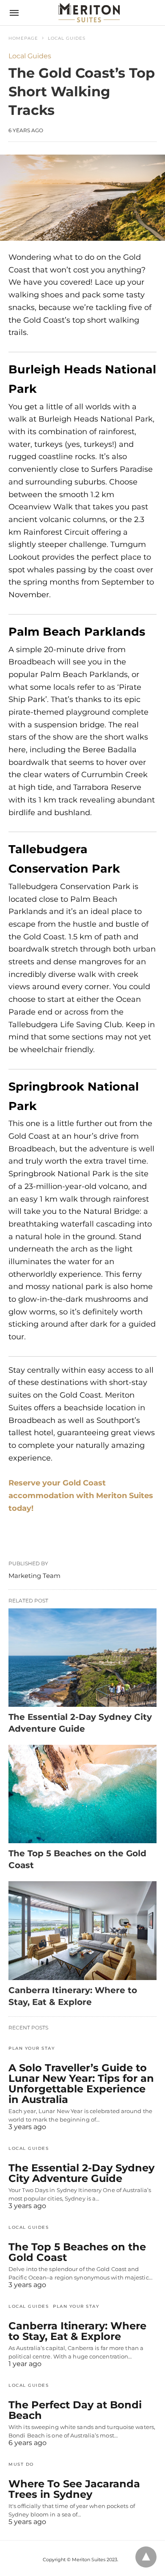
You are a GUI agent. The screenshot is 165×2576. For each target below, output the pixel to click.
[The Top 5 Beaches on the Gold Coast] (82, 1794)
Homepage (23, 38)
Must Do (21, 2464)
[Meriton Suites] (89, 12)
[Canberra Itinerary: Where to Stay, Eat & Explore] (82, 1930)
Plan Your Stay (32, 2048)
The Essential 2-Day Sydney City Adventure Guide (81, 2173)
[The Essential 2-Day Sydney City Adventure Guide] (82, 1658)
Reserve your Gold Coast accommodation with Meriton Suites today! (81, 1495)
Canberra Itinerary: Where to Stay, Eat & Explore (77, 2331)
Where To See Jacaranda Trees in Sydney (74, 2489)
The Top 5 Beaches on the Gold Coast (77, 2252)
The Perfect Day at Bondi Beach (75, 2410)
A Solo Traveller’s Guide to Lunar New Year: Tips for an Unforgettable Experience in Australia (81, 2084)
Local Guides (67, 38)
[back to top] (146, 2557)
